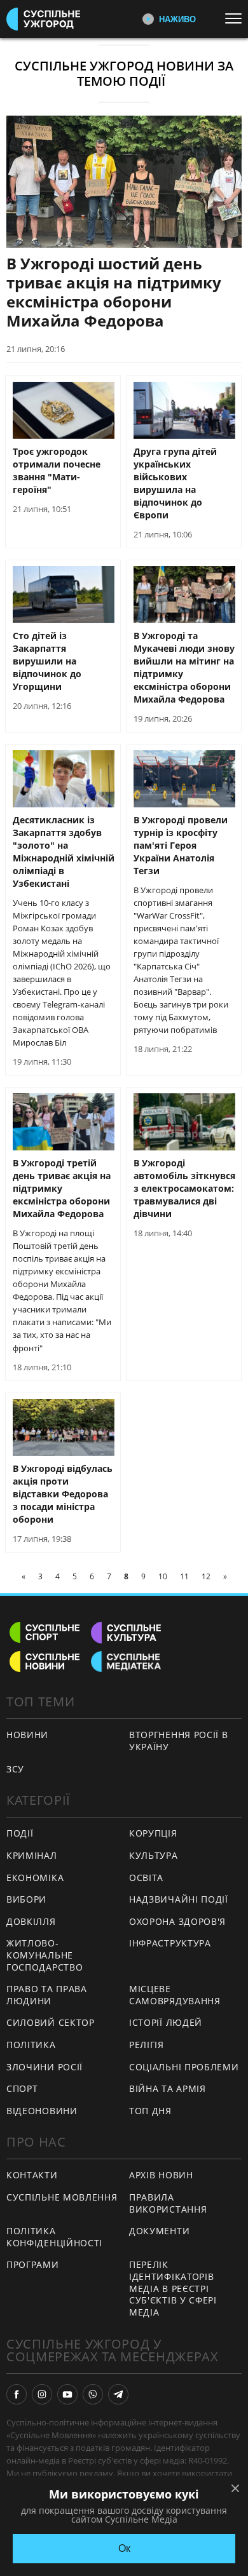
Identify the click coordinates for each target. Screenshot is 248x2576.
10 (163, 1576)
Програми (33, 2264)
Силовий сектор (51, 2022)
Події (20, 1833)
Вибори (26, 1899)
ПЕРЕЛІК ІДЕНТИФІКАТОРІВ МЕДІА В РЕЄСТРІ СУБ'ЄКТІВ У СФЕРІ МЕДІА (173, 2288)
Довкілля (31, 1921)
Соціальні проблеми (184, 2067)
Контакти (32, 2175)
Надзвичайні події (179, 1899)
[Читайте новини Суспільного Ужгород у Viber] (93, 2394)
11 (184, 1576)
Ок (124, 2548)
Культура (154, 1855)
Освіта (146, 1878)
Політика (31, 2045)
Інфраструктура (170, 1943)
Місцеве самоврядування (175, 1995)
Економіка (35, 1878)
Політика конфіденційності (54, 2237)
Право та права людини (47, 1995)
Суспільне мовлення (62, 2197)
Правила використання (168, 2203)
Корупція (153, 1833)
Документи (159, 2231)
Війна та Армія (168, 2088)
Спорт (22, 2088)
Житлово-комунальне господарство (45, 1955)
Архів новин (161, 2175)
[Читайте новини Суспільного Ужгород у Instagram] (42, 2394)
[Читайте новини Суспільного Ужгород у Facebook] (17, 2394)
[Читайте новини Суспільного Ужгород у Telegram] (118, 2394)
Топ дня (150, 2111)
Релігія (147, 2045)
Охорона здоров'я (177, 1921)
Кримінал (32, 1855)
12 (206, 1576)
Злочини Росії (45, 2067)
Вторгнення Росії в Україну (179, 1741)
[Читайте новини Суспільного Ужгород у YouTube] (67, 2394)
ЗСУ (15, 1769)
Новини (27, 1735)
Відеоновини (42, 2111)
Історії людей (166, 2022)
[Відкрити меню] (237, 18)
